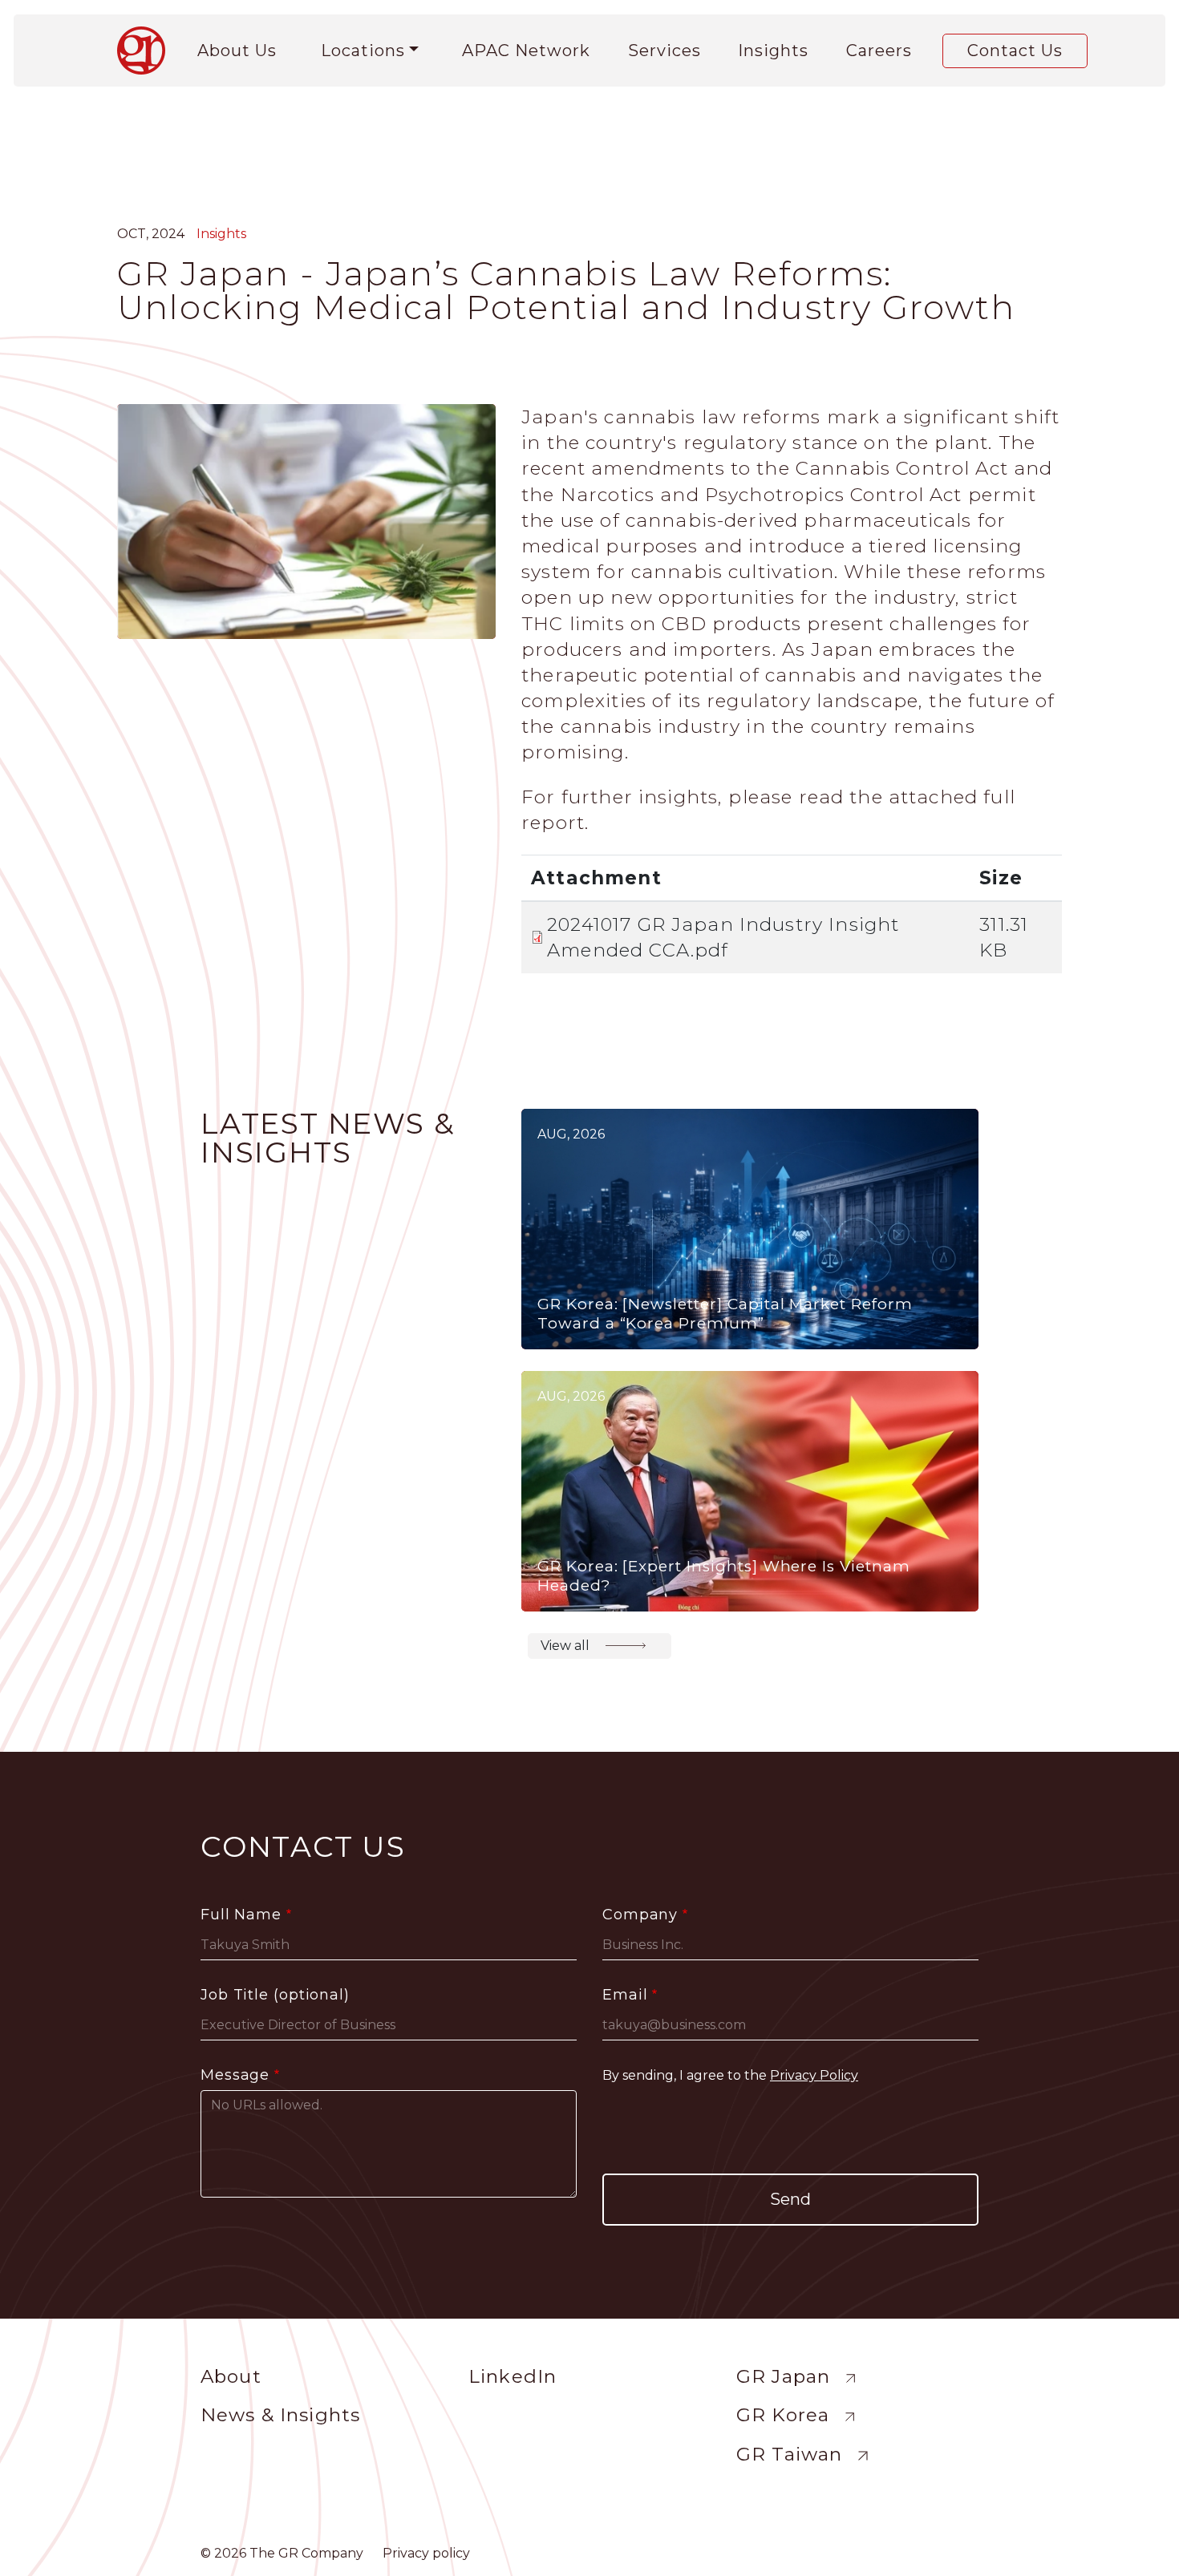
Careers (879, 51)
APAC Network (526, 51)
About (231, 2376)
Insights (773, 51)
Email (625, 1995)
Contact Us (1015, 51)
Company (640, 1915)
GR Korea (783, 2415)
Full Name (241, 1915)
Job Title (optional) (275, 1995)
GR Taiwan (789, 2454)
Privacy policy (426, 2553)
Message (235, 2075)
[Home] (148, 51)
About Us (237, 51)
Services (664, 51)
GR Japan (783, 2376)
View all (565, 1646)
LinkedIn (513, 2376)
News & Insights (280, 2415)
